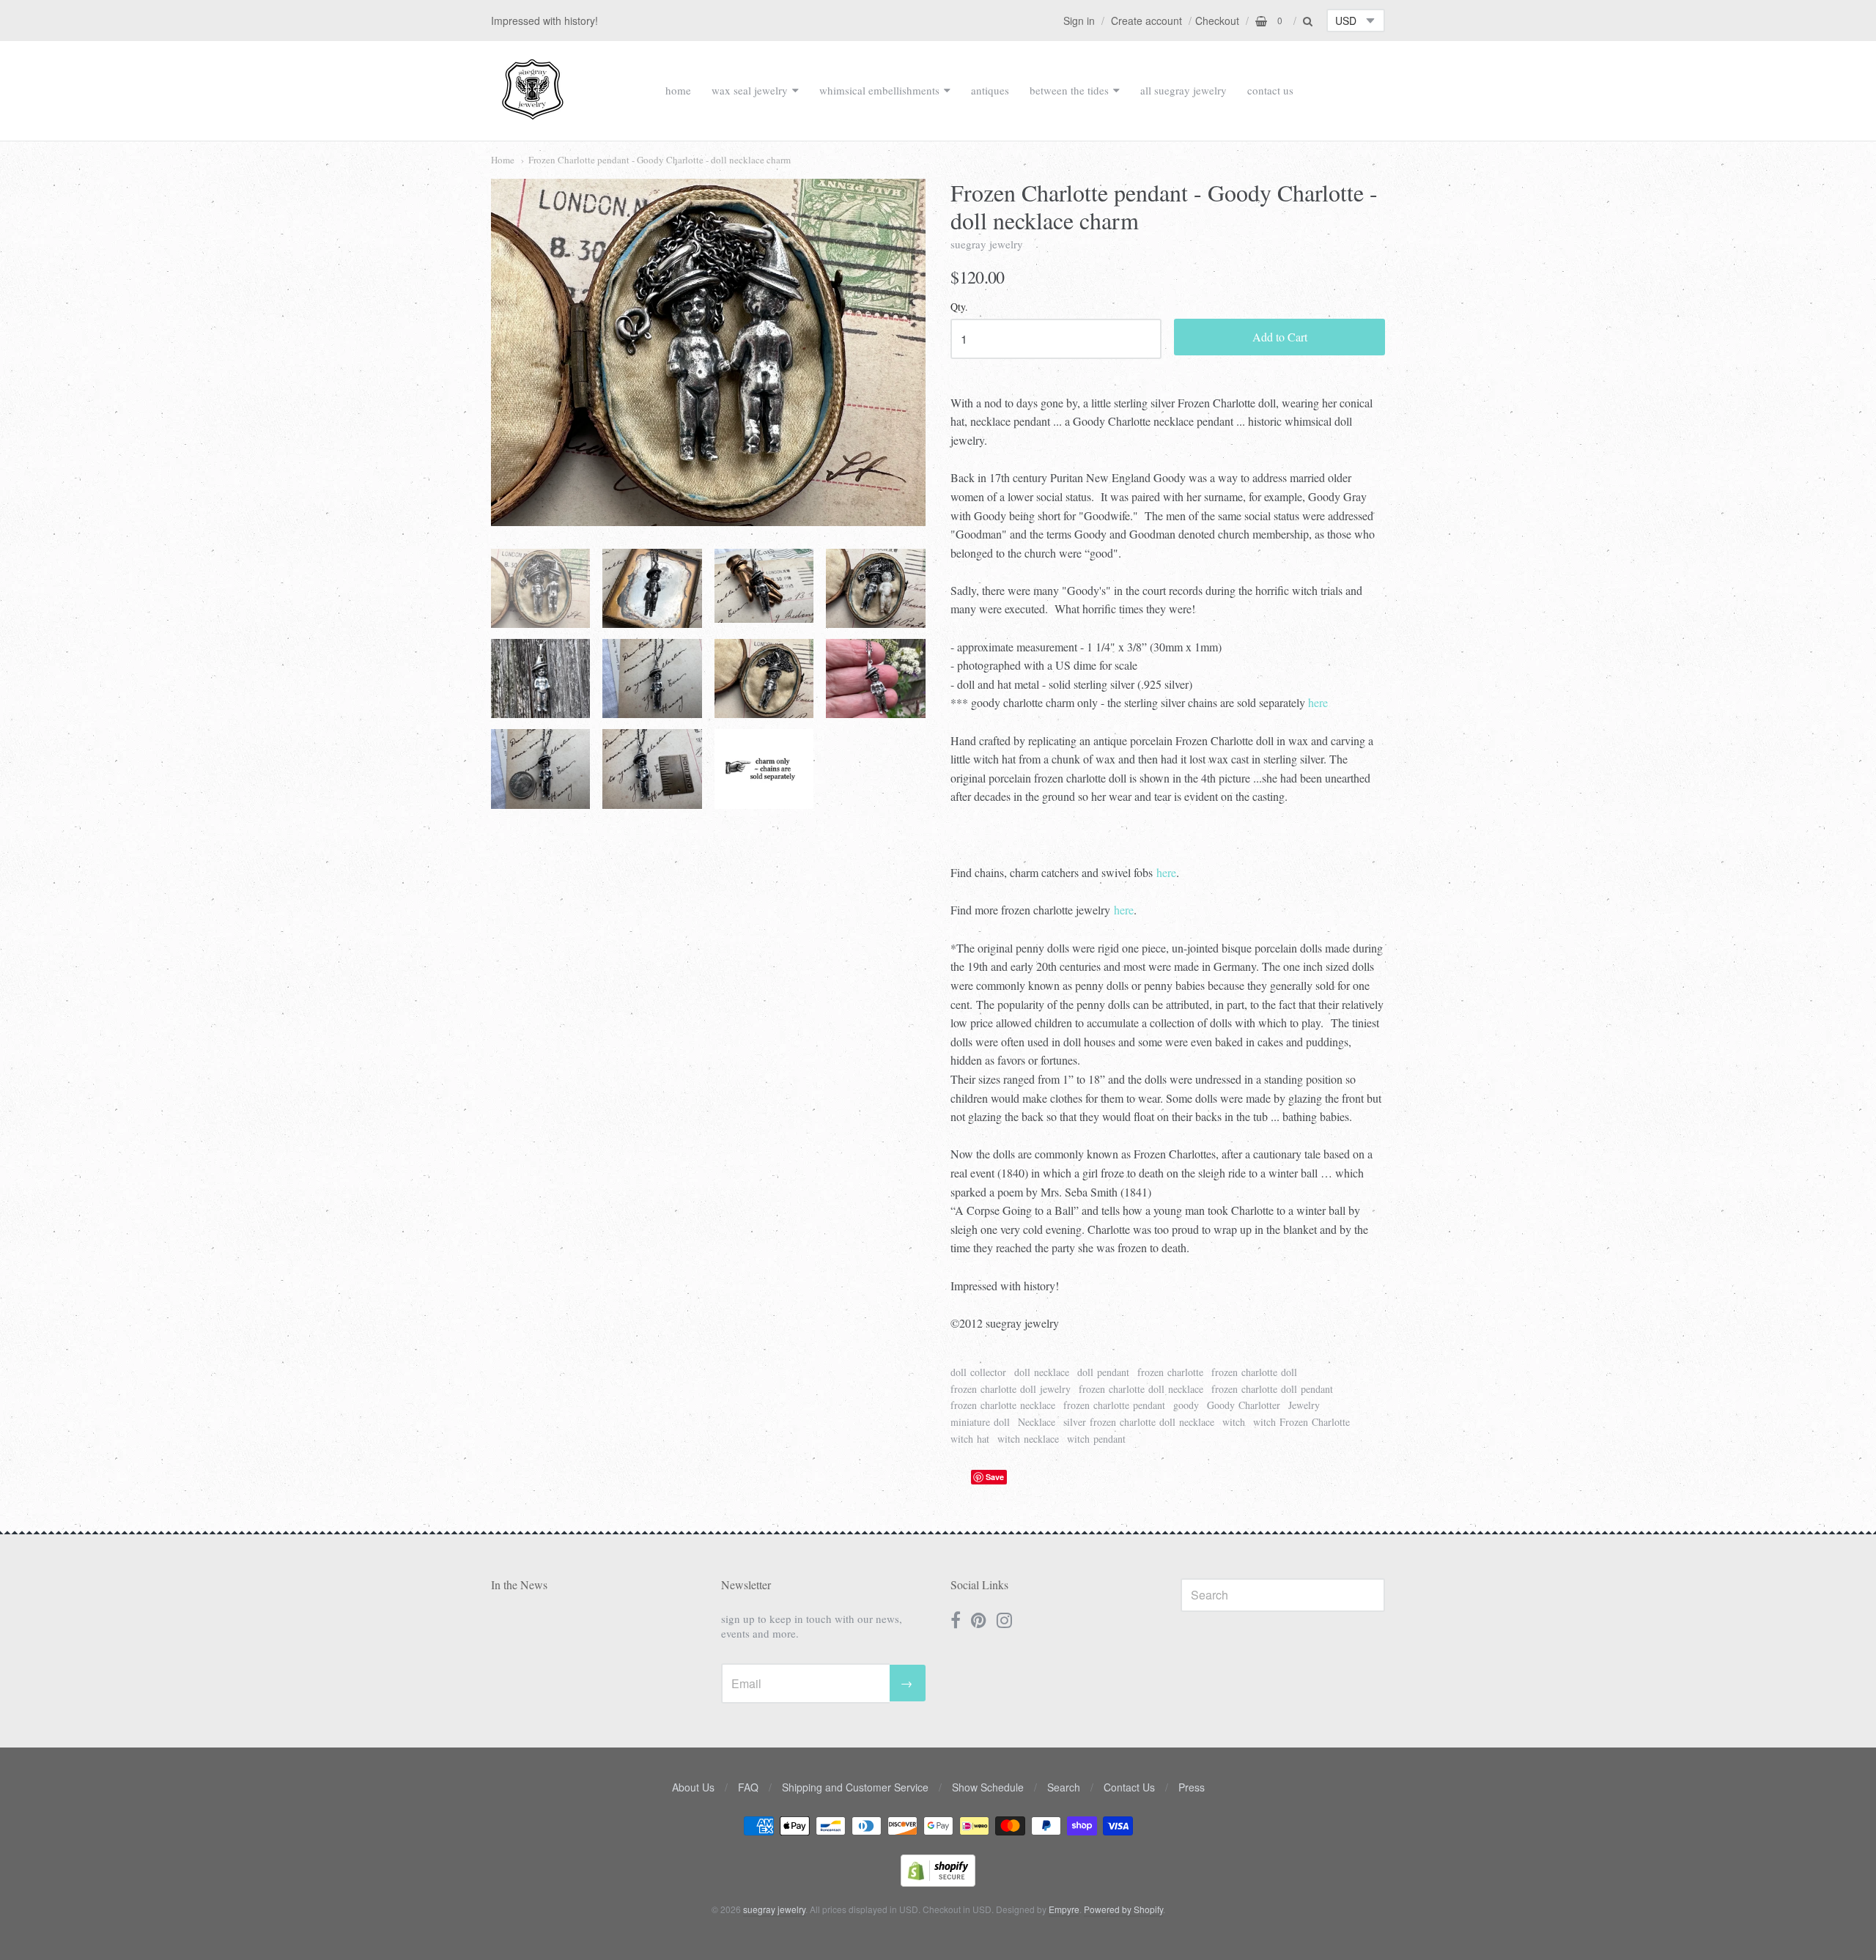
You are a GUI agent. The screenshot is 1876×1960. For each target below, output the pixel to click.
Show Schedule (988, 1787)
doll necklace (1042, 1372)
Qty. (959, 307)
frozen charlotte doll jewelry (1011, 1389)
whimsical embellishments (879, 90)
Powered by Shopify (1123, 1909)
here (1318, 702)
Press (1192, 1787)
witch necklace (1028, 1439)
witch (1234, 1422)
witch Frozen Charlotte (1301, 1422)
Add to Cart (1280, 337)
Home (503, 160)
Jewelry (1304, 1405)
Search (1064, 1787)
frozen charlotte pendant (1114, 1405)
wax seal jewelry (750, 90)
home (678, 90)
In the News (519, 1584)
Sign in (1079, 21)
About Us (693, 1787)
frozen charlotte (1170, 1372)
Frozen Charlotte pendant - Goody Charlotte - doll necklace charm (660, 160)
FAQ (748, 1787)
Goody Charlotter (1244, 1405)
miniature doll (980, 1422)
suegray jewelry (987, 244)
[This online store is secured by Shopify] (938, 1882)
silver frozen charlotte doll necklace (1139, 1422)
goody (1186, 1405)
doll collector (978, 1372)
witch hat (970, 1439)
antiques (990, 90)
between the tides (1069, 90)
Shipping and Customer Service (855, 1787)
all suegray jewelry (1183, 90)
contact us (1270, 90)
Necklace (1037, 1422)
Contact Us (1129, 1787)
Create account (1146, 21)
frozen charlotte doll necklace (1141, 1389)
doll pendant (1103, 1372)
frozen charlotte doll (1254, 1372)
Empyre (1064, 1909)
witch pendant (1096, 1439)
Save (995, 1477)
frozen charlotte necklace (1003, 1405)
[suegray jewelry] (533, 113)
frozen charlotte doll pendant (1272, 1389)
